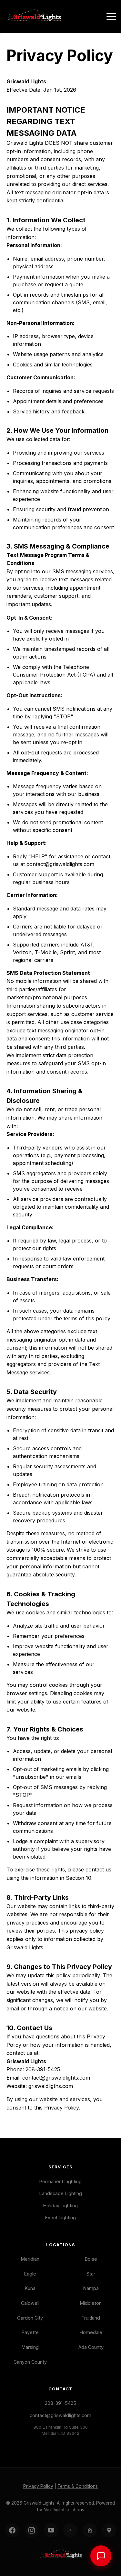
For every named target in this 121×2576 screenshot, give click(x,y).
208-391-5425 (60, 2403)
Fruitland (91, 2318)
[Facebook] (12, 2530)
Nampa (91, 2288)
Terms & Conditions (78, 2486)
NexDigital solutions (64, 2510)
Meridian (30, 2259)
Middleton (91, 2303)
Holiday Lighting (60, 2206)
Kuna (30, 2288)
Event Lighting (60, 2217)
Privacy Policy (38, 2486)
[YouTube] (51, 2530)
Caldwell (30, 2303)
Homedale (91, 2332)
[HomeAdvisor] (90, 2530)
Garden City (30, 2318)
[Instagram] (32, 2530)
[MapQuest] (109, 2530)
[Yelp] (70, 2530)
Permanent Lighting (60, 2181)
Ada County (91, 2347)
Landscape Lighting (61, 2193)
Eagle (30, 2274)
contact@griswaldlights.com (60, 2415)
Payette (30, 2332)
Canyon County (30, 2362)
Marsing (30, 2347)
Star (91, 2274)
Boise (91, 2259)
